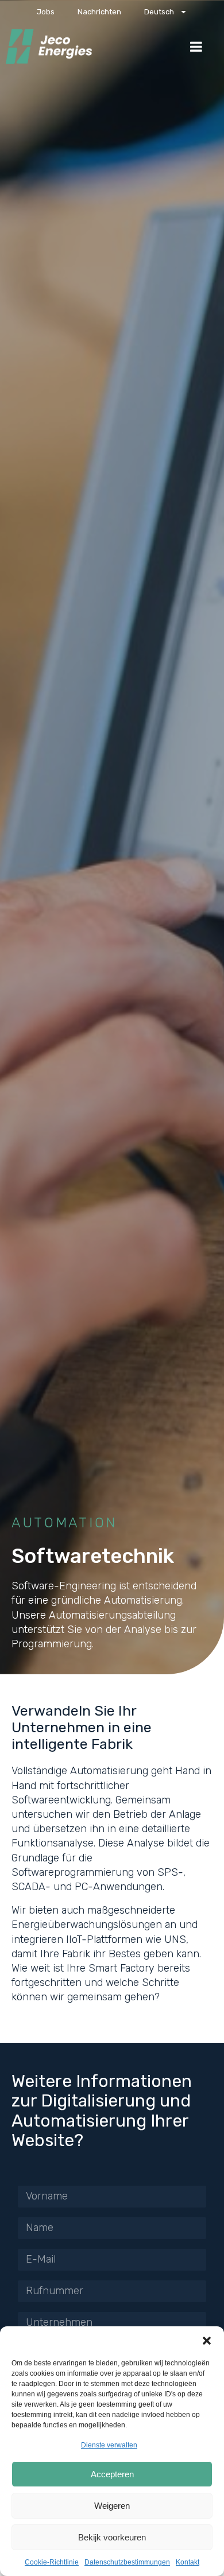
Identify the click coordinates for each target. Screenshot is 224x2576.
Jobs (46, 12)
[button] (207, 2341)
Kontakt (188, 2562)
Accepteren (112, 2474)
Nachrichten (99, 12)
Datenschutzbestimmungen (127, 2562)
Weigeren (112, 2506)
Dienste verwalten (109, 2445)
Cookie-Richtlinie (52, 2562)
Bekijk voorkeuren (112, 2537)
